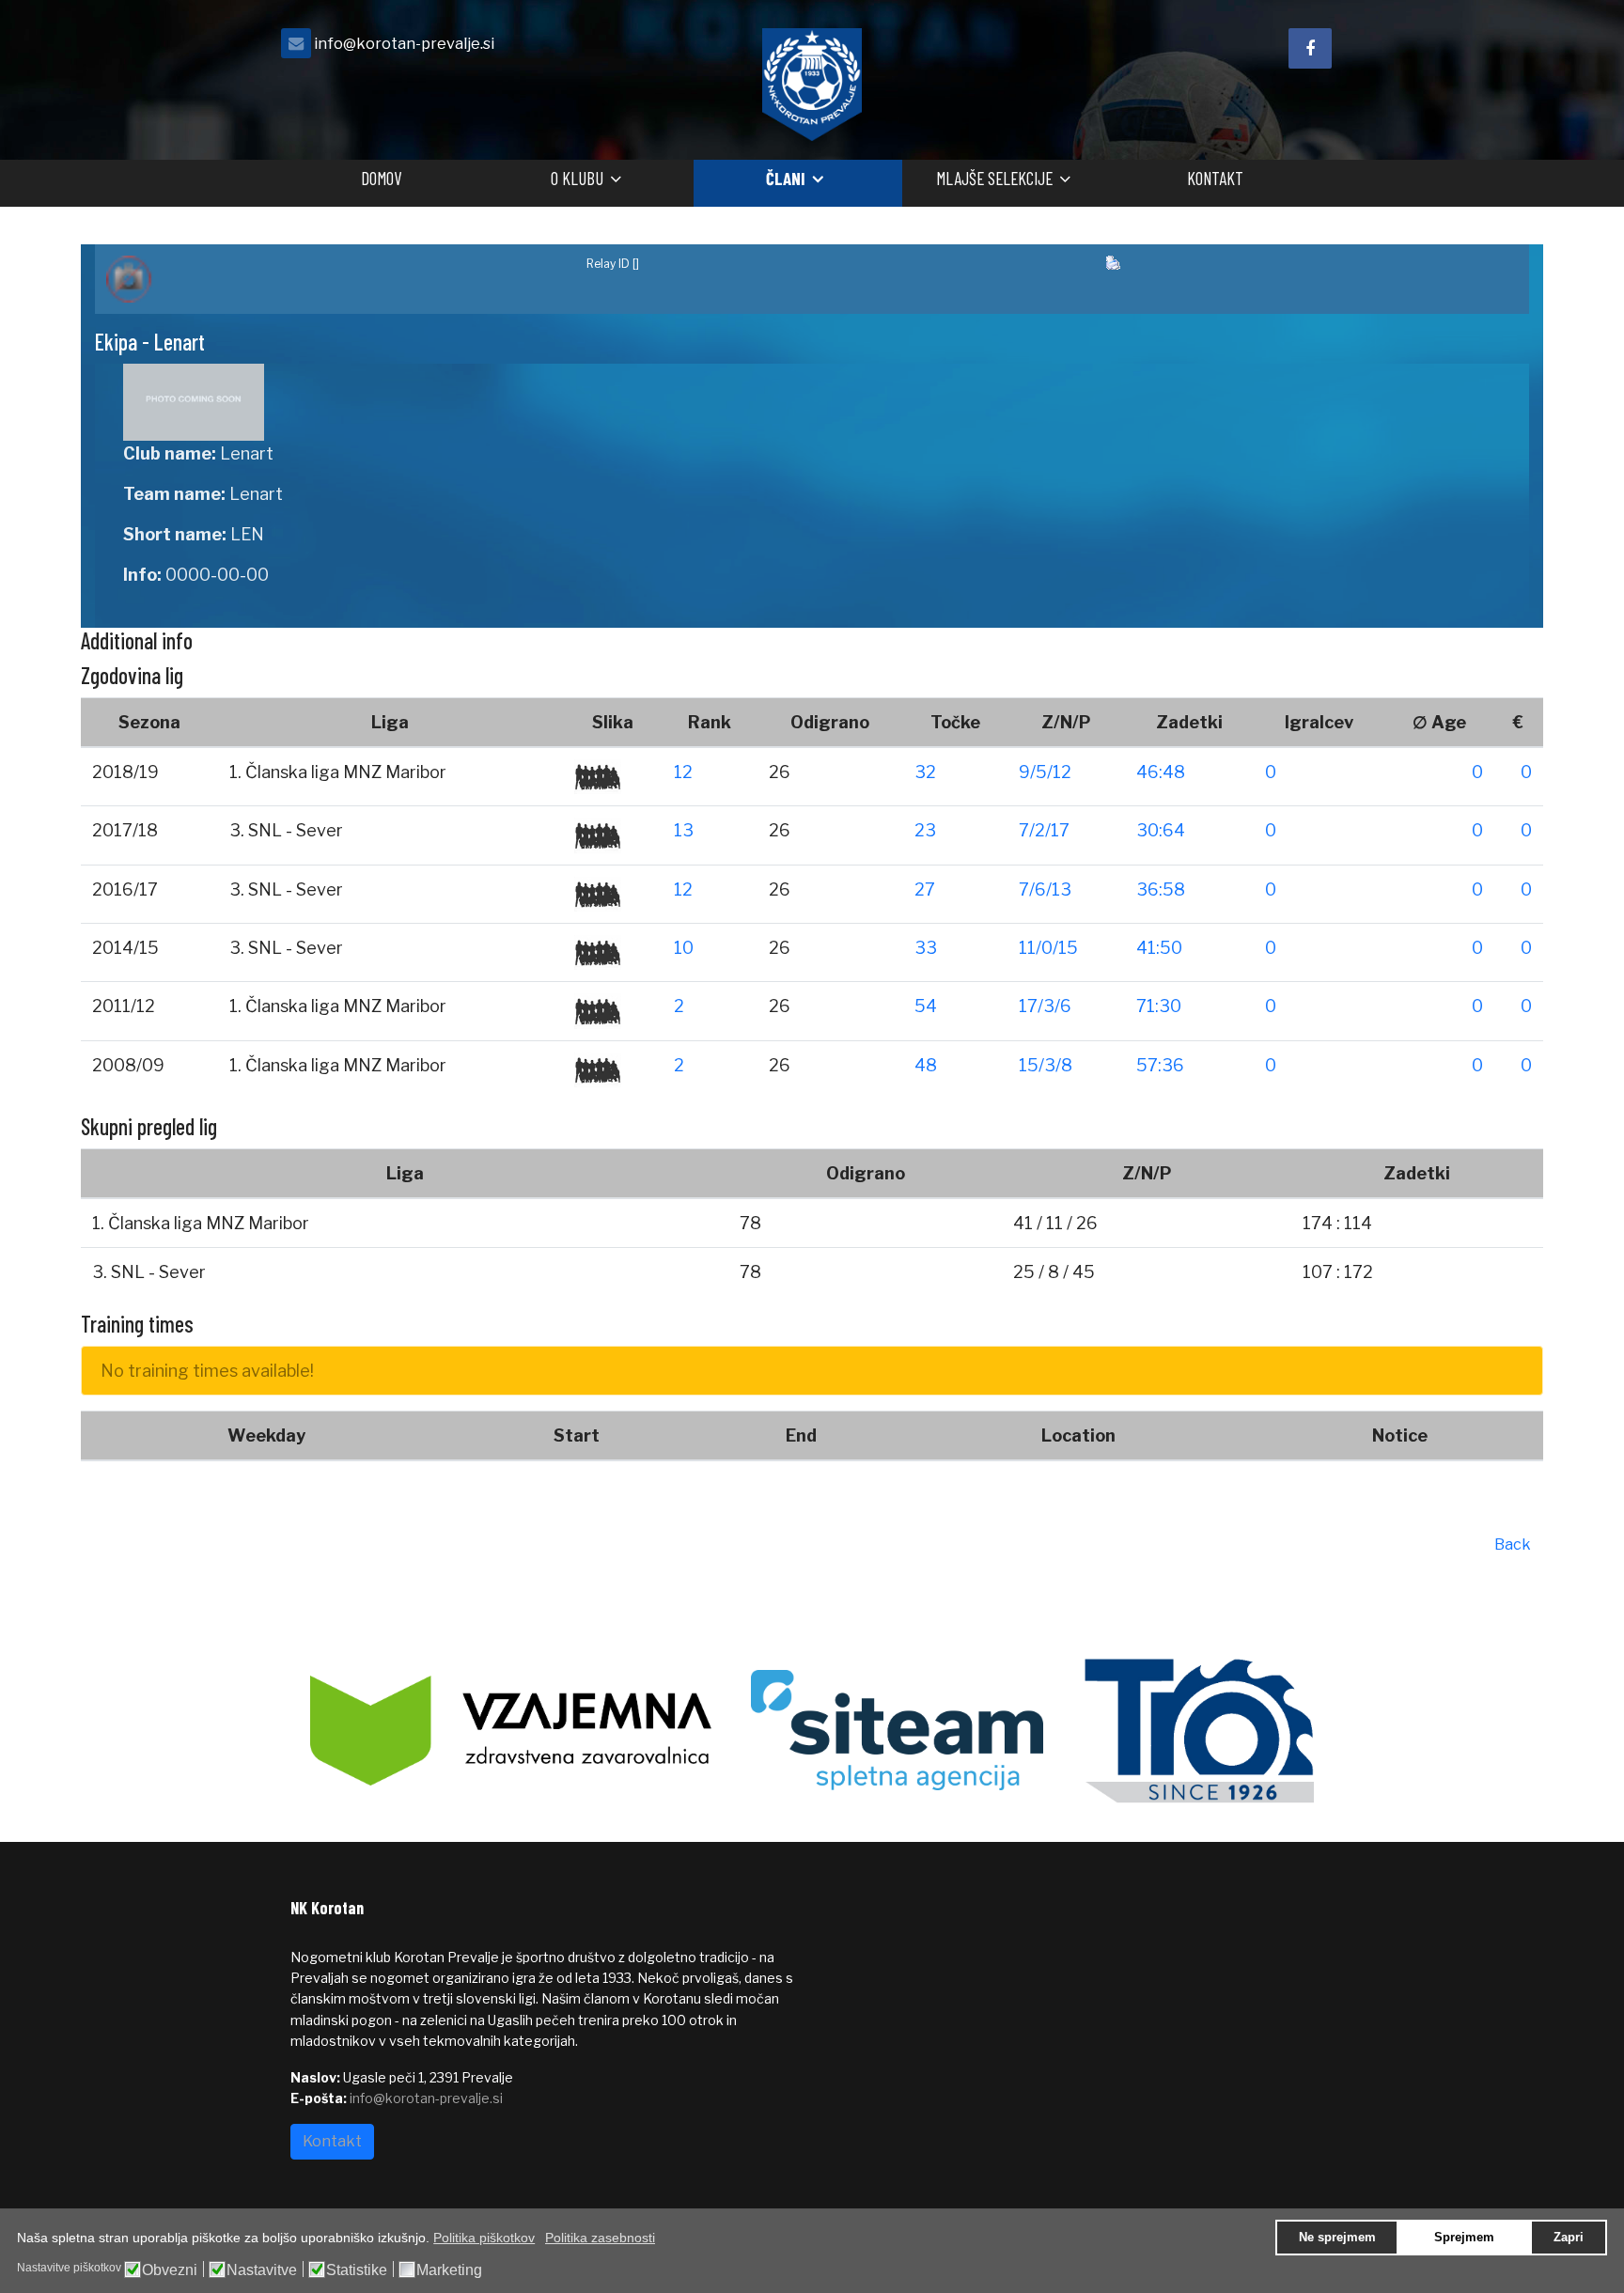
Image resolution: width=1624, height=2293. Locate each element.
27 (925, 889)
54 (926, 1006)
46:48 (1161, 772)
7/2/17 (1044, 830)
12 (683, 772)
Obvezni (170, 2270)
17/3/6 (1045, 1006)
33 (926, 948)
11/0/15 (1048, 948)
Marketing (449, 2270)
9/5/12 (1045, 772)
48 (926, 1065)
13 (684, 830)
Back (1513, 1544)
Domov (381, 178)
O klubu (577, 178)
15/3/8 (1046, 1065)
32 (925, 772)
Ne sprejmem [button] (1337, 2238)
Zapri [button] (1569, 2238)
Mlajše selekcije (994, 178)
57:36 (1160, 1065)
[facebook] (1310, 48)
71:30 (1159, 1006)
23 (925, 830)
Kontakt (1215, 178)
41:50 (1159, 948)
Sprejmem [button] (1464, 2238)
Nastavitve (262, 2270)
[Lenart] (461, 402)
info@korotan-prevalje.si (404, 43)
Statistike (357, 2270)
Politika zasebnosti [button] (600, 2238)
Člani (786, 178)
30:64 (1161, 830)
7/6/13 (1045, 889)
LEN (247, 534)
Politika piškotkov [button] (484, 2238)
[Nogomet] (335, 279)
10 (684, 948)
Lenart (247, 453)
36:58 (1161, 889)
